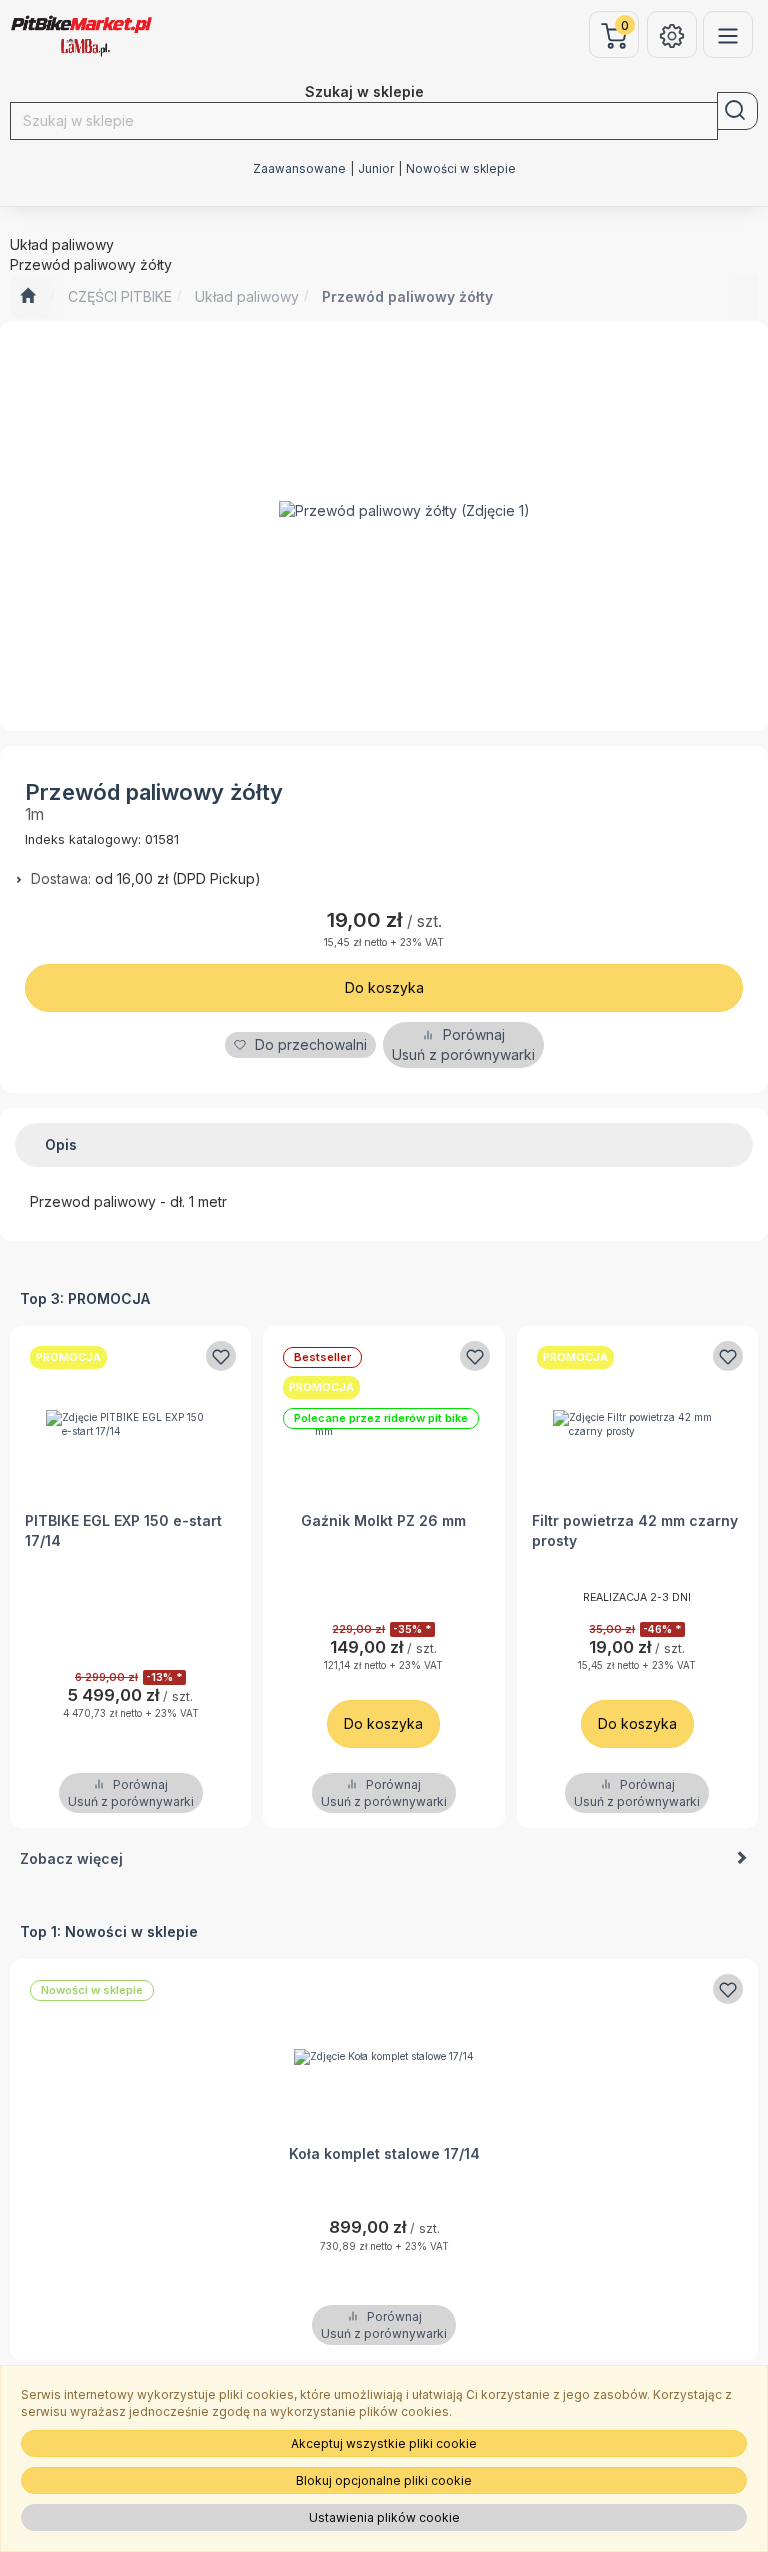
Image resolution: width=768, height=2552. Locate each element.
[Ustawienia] (672, 34)
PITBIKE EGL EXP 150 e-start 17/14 (123, 1530)
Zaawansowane (299, 169)
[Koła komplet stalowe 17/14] (384, 2056)
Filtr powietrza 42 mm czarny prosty (635, 1530)
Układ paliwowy (247, 296)
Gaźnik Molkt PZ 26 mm (383, 1520)
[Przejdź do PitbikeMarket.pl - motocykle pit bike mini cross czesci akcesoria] (27, 297)
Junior (376, 169)
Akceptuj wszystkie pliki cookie (384, 2443)
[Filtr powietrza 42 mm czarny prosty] (637, 1423)
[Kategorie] (728, 34)
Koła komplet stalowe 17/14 (384, 2153)
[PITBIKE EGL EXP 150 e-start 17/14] (130, 1423)
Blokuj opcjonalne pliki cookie (384, 2480)
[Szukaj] (737, 111)
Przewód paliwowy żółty (407, 296)
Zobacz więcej (71, 1858)
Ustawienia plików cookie (384, 2517)
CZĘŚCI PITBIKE (120, 296)
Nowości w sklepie (461, 169)
